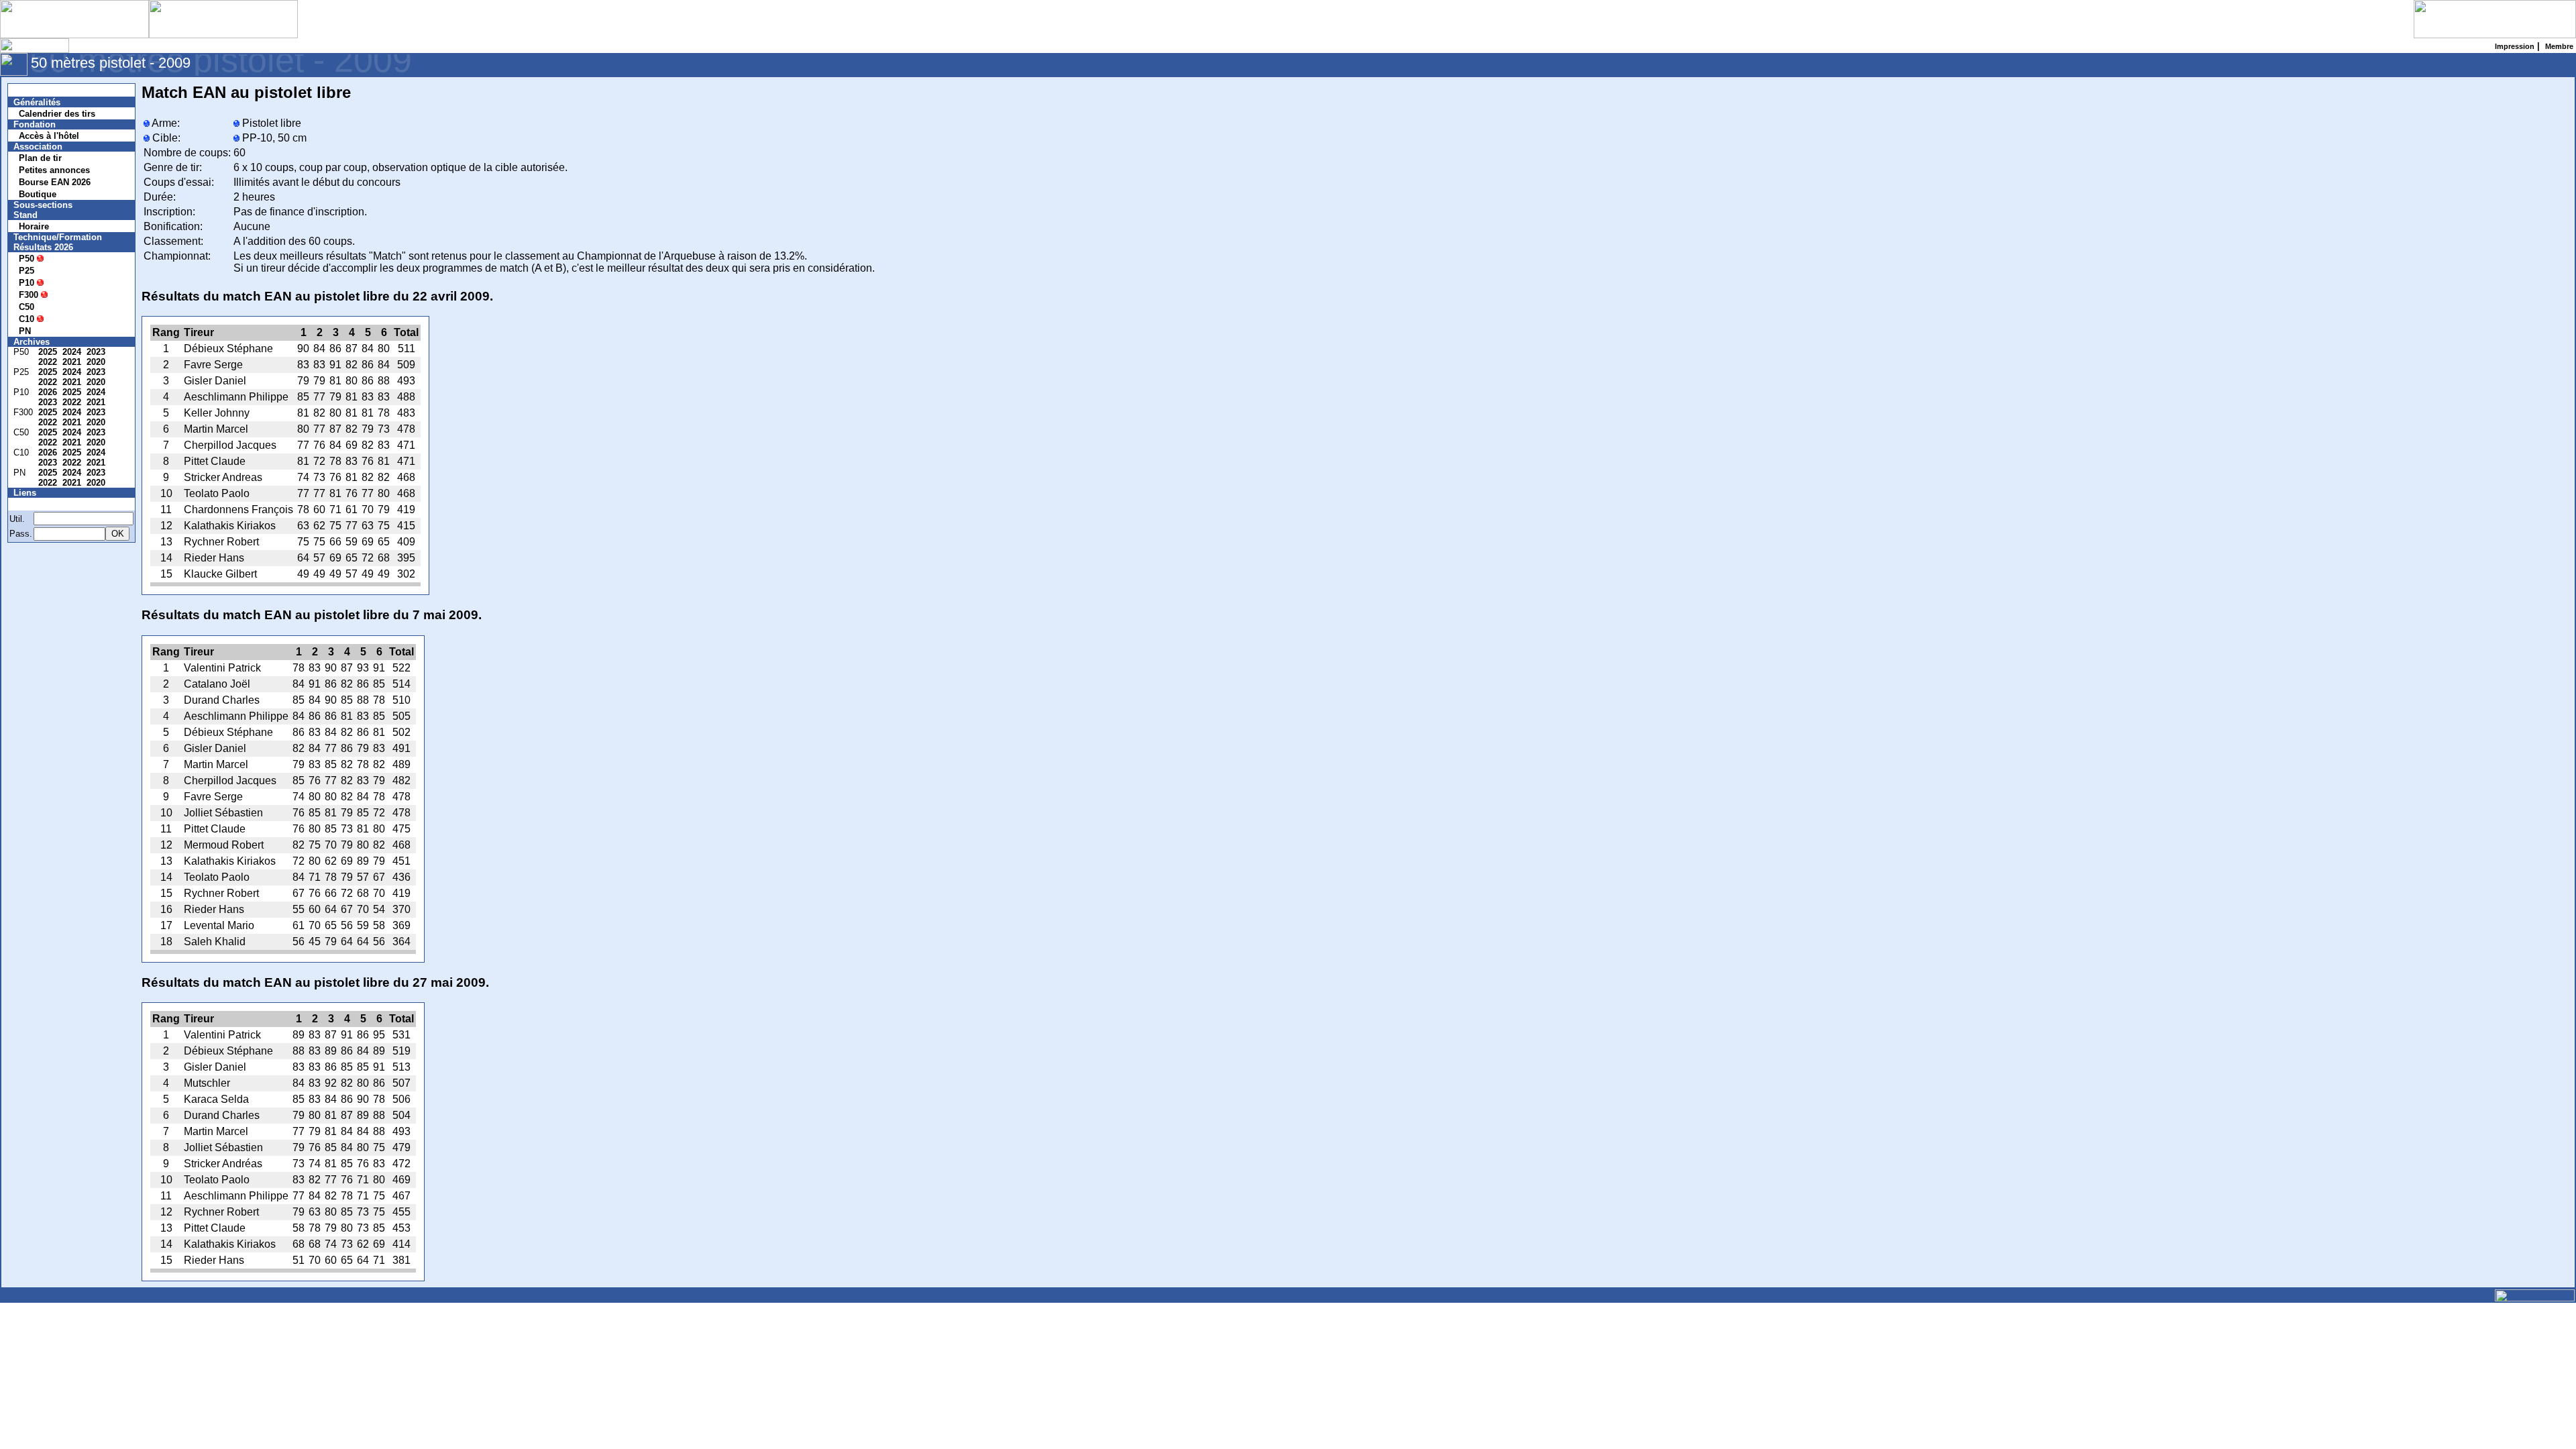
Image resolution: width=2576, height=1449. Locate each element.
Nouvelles (42, 90)
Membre (38, 504)
